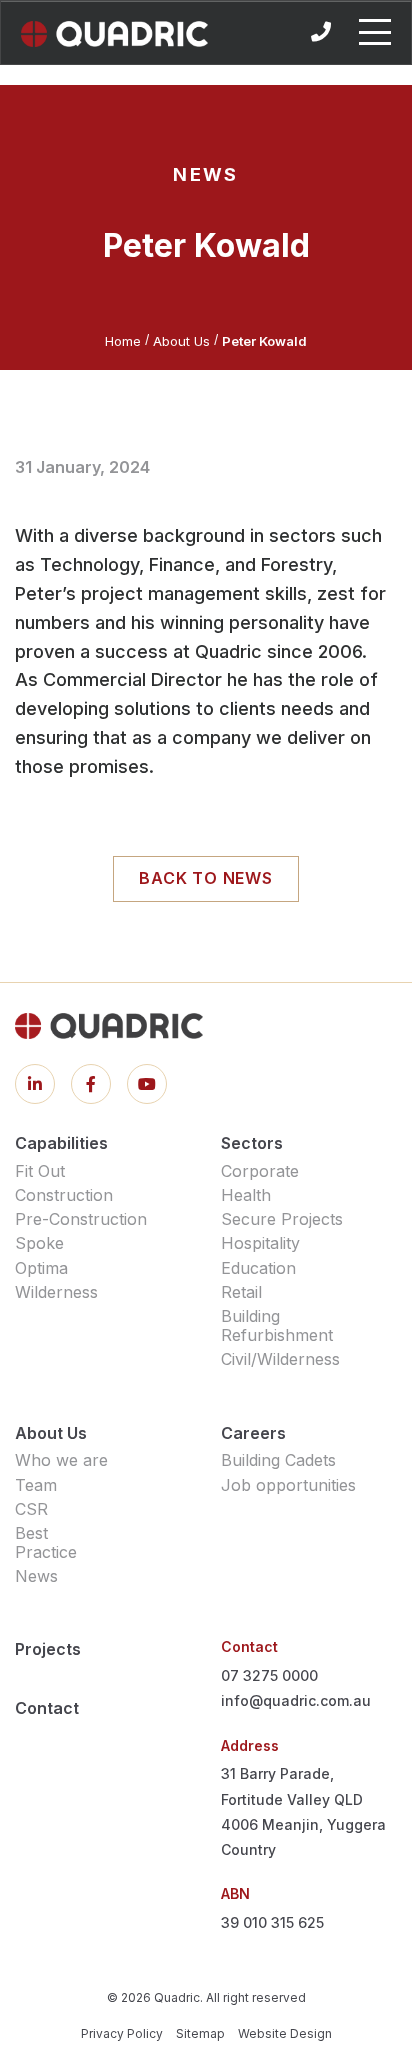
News (36, 1576)
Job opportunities (288, 1485)
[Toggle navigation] (375, 32)
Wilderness (56, 1292)
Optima (41, 1268)
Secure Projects (282, 1219)
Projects (48, 1649)
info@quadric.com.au (296, 1700)
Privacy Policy (122, 2033)
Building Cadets (278, 1460)
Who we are (61, 1460)
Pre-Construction (81, 1219)
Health (246, 1195)
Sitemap (200, 2033)
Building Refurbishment (277, 1325)
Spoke (39, 1243)
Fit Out (40, 1171)
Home (123, 341)
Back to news (206, 878)
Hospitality (260, 1243)
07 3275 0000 (269, 1675)
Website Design (285, 2033)
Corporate (260, 1171)
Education (258, 1268)
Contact (47, 1708)
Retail (241, 1292)
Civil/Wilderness (280, 1359)
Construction (64, 1195)
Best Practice (46, 1542)
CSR (31, 1509)
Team (36, 1485)
